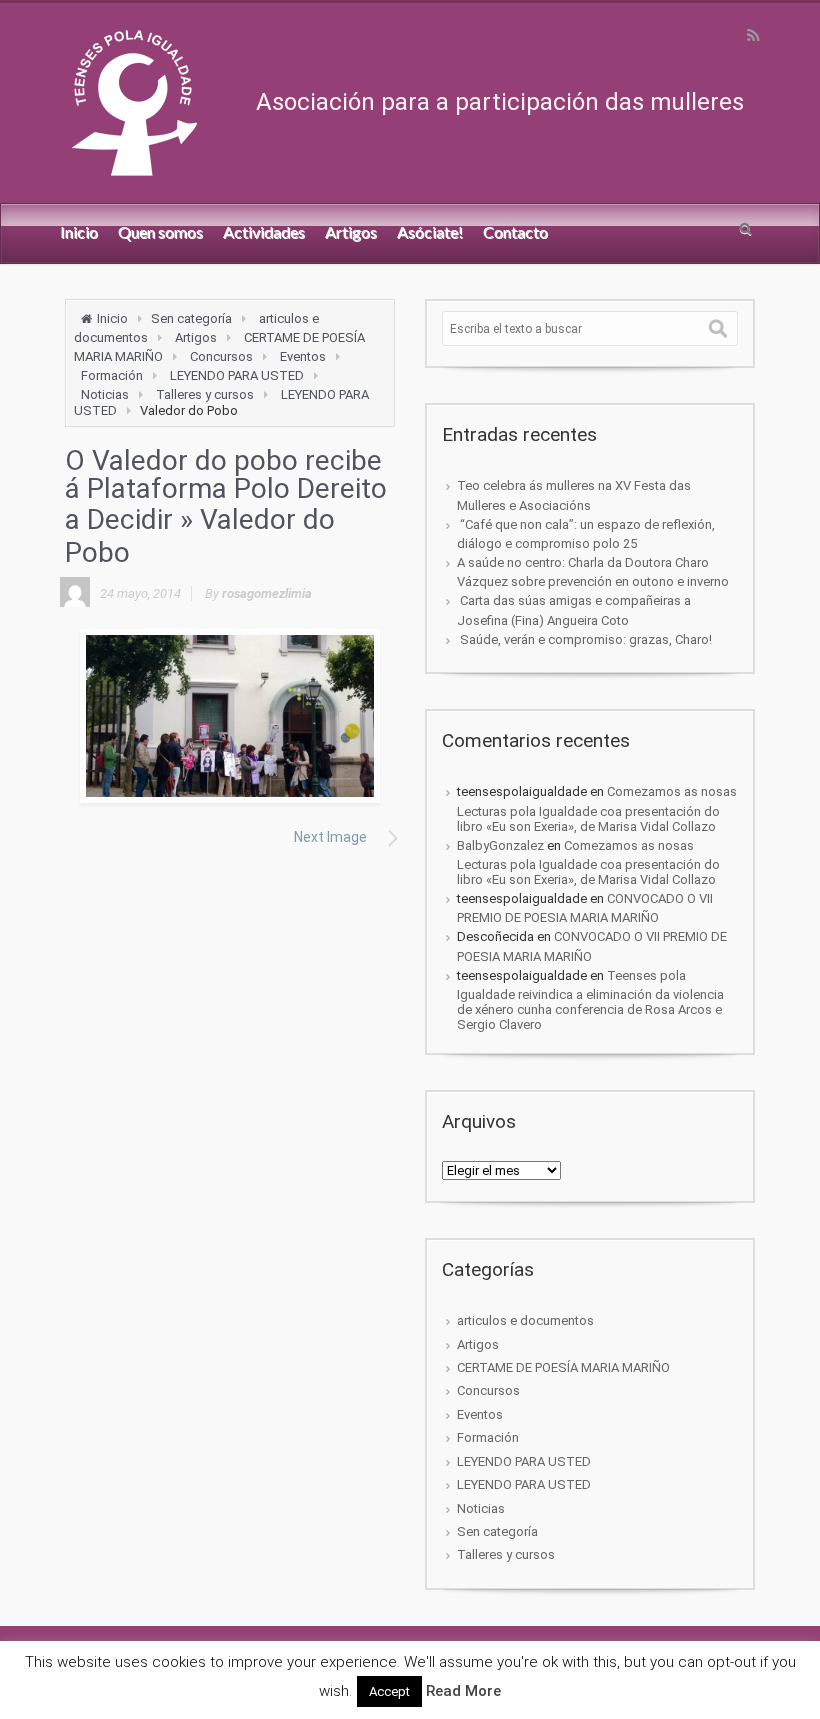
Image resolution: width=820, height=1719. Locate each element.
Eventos (303, 356)
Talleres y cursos (205, 394)
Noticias (105, 394)
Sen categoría (191, 318)
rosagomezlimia (267, 593)
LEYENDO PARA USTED (237, 375)
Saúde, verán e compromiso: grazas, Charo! (584, 639)
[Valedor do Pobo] (230, 716)
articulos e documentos (525, 1320)
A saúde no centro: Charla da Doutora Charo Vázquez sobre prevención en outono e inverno (593, 572)
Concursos (221, 356)
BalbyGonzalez (500, 845)
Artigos (196, 337)
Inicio (112, 318)
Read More (463, 1691)
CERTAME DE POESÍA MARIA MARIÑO (563, 1367)
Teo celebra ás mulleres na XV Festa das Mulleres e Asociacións (574, 495)
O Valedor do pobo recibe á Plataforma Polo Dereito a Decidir (226, 490)
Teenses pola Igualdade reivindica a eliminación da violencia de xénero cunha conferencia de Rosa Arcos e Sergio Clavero (590, 1000)
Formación (112, 375)
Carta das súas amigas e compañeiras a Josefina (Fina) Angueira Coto (574, 610)
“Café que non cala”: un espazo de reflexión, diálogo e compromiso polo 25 (586, 534)
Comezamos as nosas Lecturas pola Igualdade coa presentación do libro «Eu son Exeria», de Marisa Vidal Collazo (597, 808)
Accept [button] (389, 1691)
